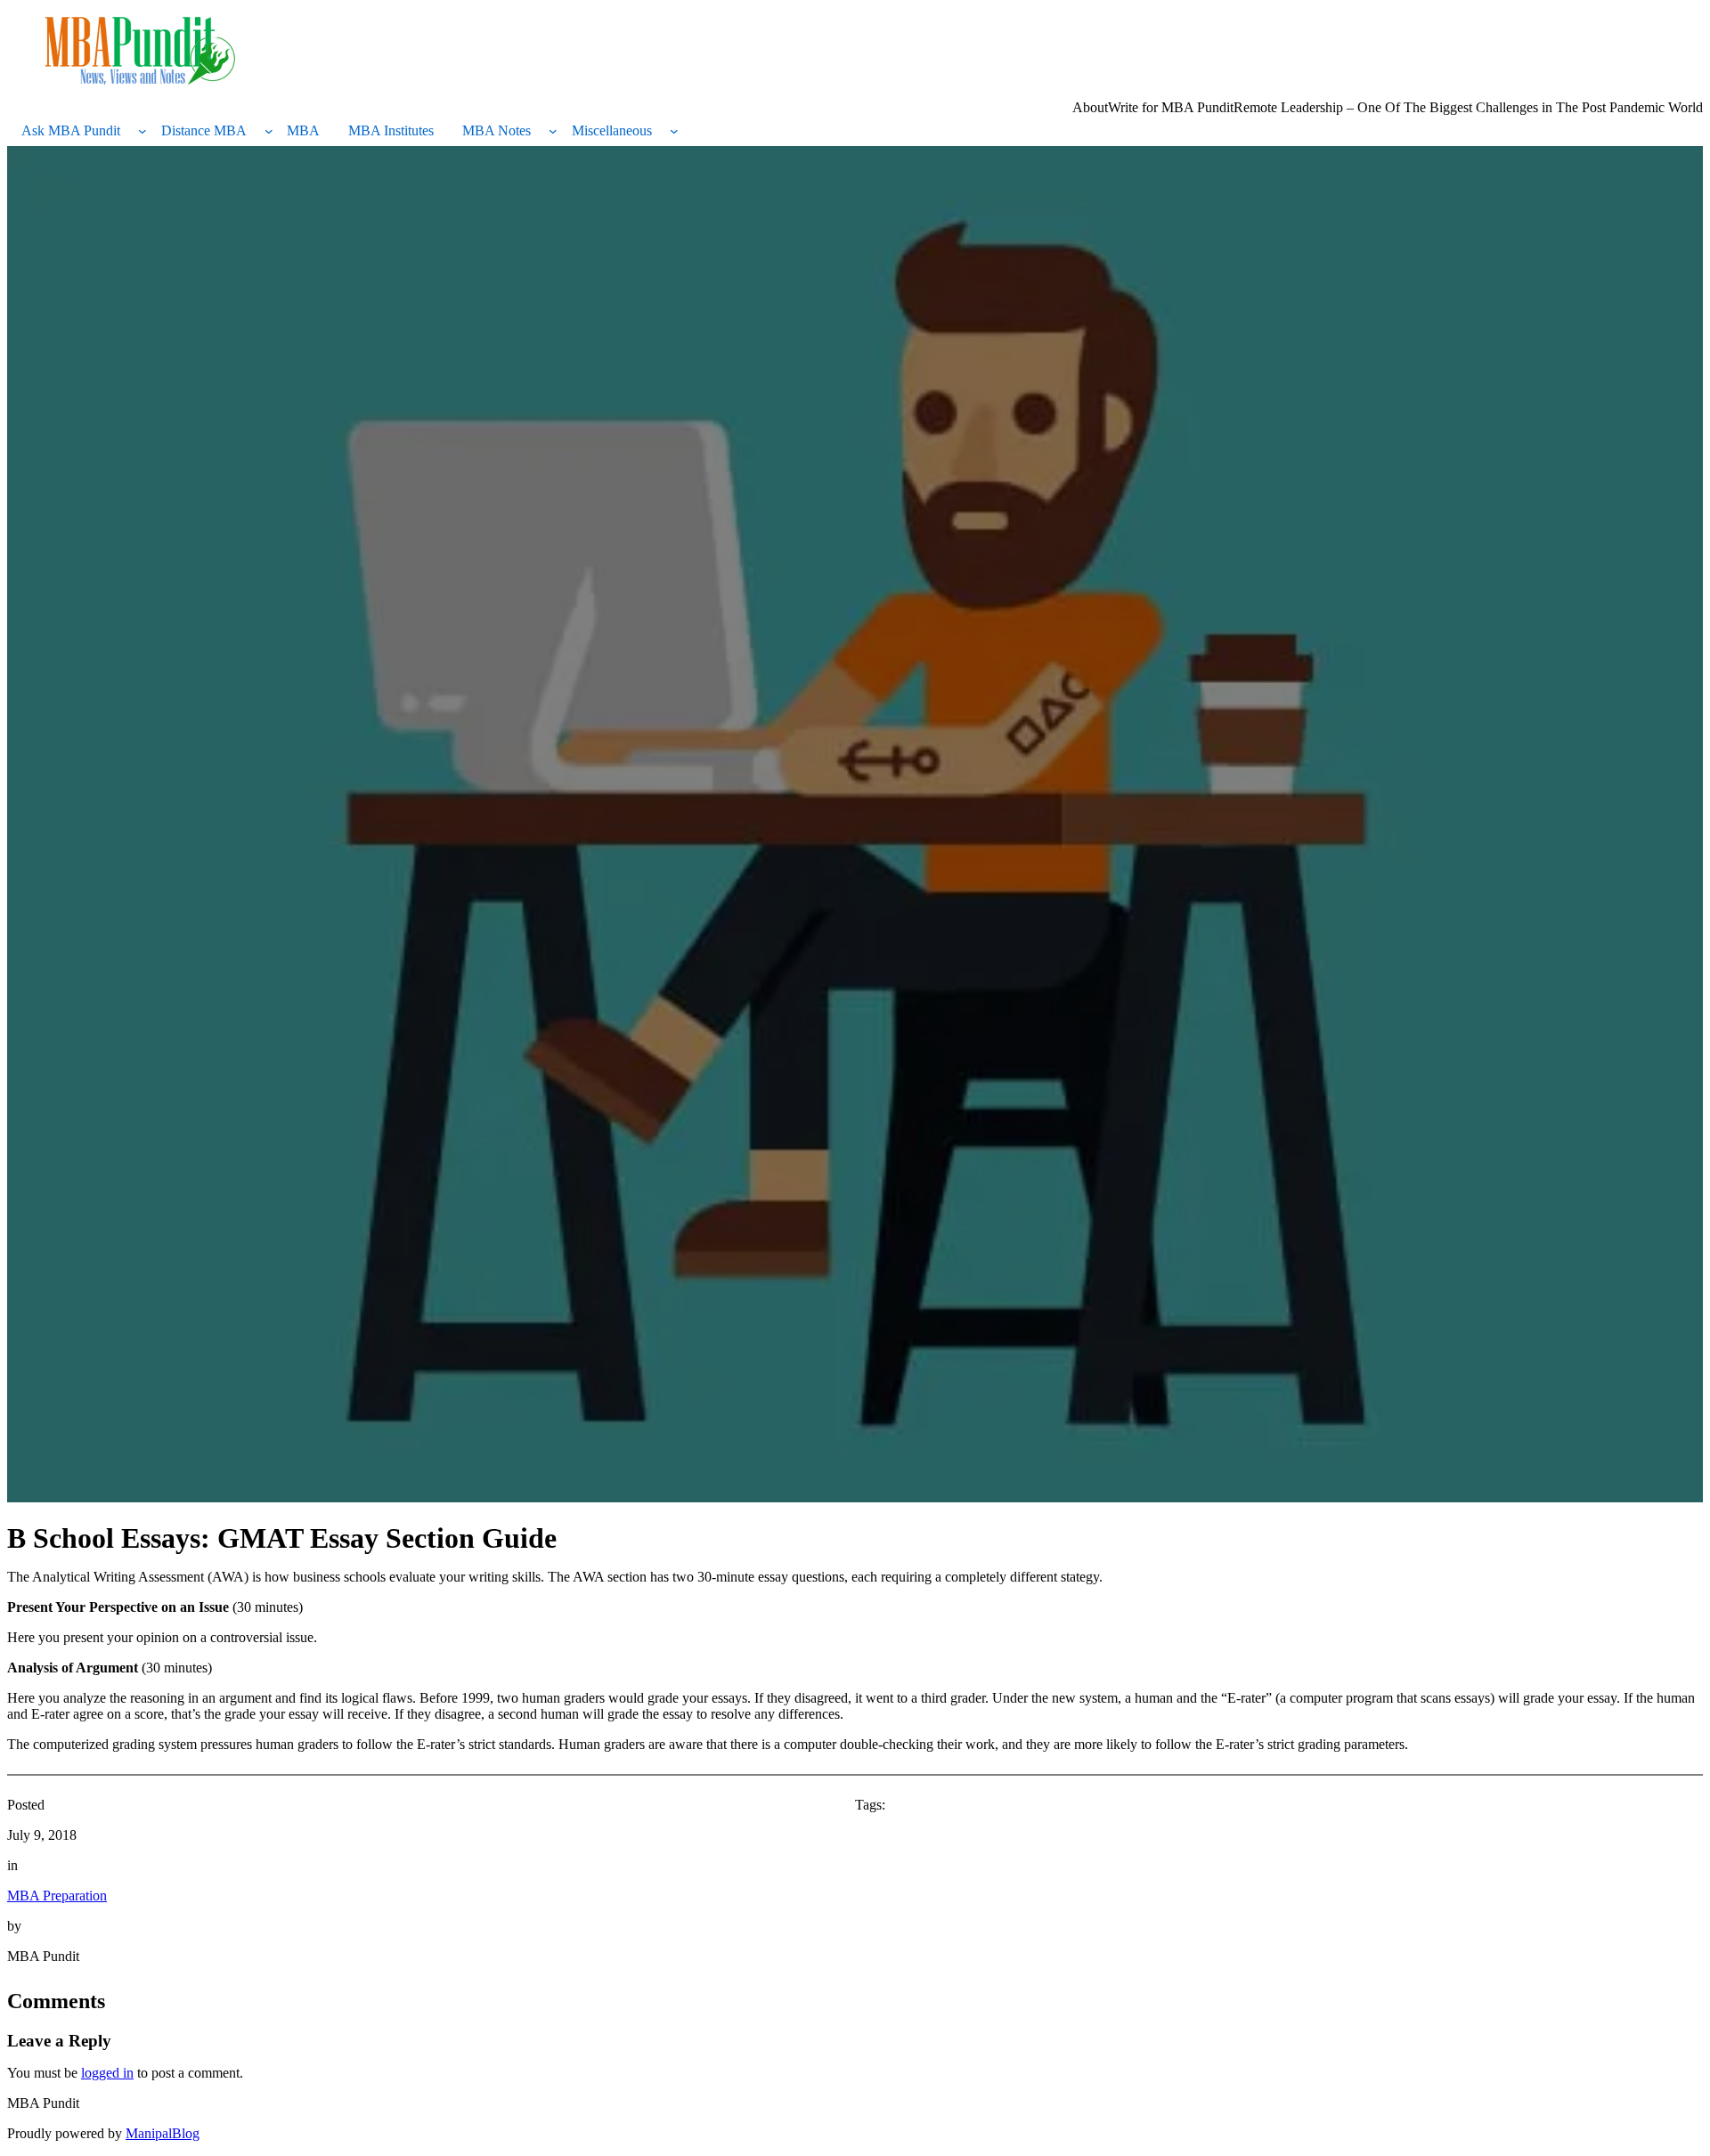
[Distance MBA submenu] (269, 131)
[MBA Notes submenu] (553, 131)
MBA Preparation (57, 1896)
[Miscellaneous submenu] (674, 131)
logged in (107, 2073)
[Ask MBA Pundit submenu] (142, 131)
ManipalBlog (163, 2133)
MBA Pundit (43, 2103)
